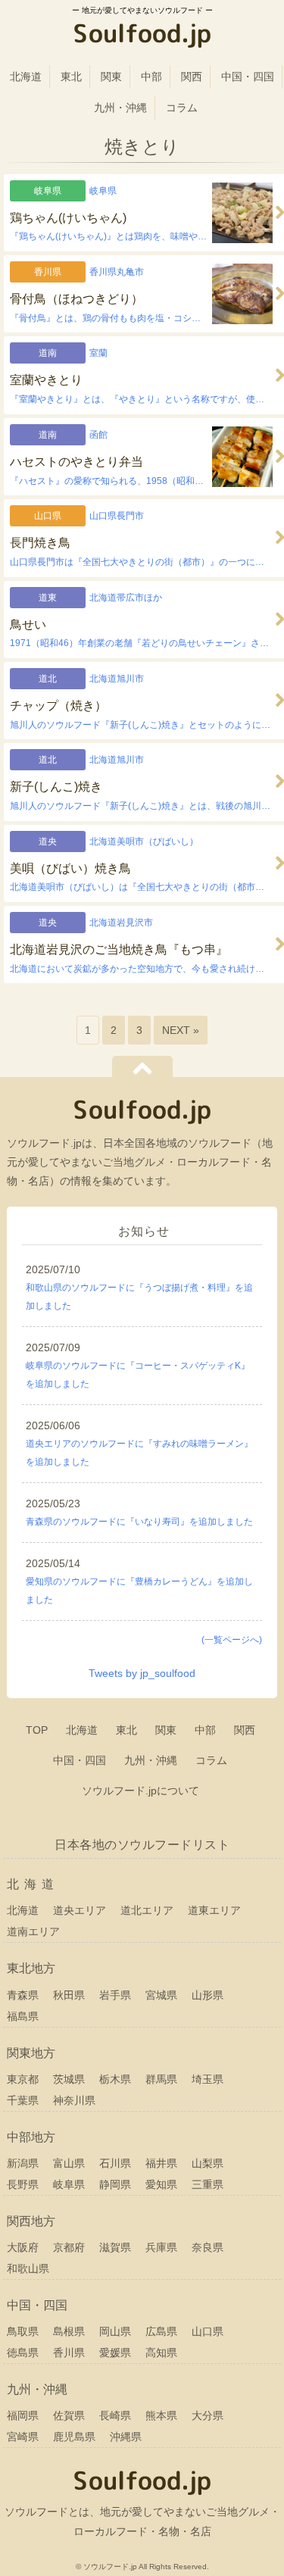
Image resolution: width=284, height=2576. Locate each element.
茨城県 (69, 2079)
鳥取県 (23, 2331)
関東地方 (31, 2053)
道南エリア (33, 1931)
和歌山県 (28, 2268)
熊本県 (161, 2415)
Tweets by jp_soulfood (142, 1673)
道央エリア (80, 1910)
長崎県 (115, 2415)
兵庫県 (161, 2247)
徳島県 (23, 2353)
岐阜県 (69, 2184)
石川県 (115, 2163)
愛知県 (161, 2184)
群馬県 (161, 2079)
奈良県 (208, 2247)
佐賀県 (69, 2415)
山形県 (208, 1995)
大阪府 (23, 2247)
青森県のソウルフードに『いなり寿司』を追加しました (139, 1522)
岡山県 (115, 2331)
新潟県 (23, 2163)
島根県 (69, 2331)
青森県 (23, 1995)
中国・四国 (248, 76)
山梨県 (208, 2163)
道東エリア (214, 1910)
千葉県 (23, 2100)
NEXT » (181, 1030)
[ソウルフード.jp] (142, 36)
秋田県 (69, 1995)
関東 (111, 76)
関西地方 (31, 2221)
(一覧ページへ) (232, 1640)
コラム (182, 108)
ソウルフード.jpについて (140, 1791)
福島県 (23, 2016)
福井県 (161, 2163)
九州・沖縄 (120, 108)
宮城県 (161, 1995)
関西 (192, 76)
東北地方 (31, 1968)
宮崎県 (23, 2437)
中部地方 (31, 2137)
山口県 (208, 2331)
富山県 (69, 2163)
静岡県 (115, 2184)
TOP (37, 1730)
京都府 (69, 2247)
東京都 (23, 2079)
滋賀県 (115, 2247)
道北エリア (147, 1910)
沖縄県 (126, 2437)
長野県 (23, 2184)
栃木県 (115, 2079)
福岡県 (23, 2415)
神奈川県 (74, 2100)
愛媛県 (115, 2353)
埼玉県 (208, 2079)
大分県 (208, 2415)
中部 (151, 76)
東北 (71, 76)
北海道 (26, 76)
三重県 (208, 2184)
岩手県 (115, 1995)
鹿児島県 (74, 2437)
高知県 (161, 2353)
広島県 (161, 2331)
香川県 (69, 2353)
